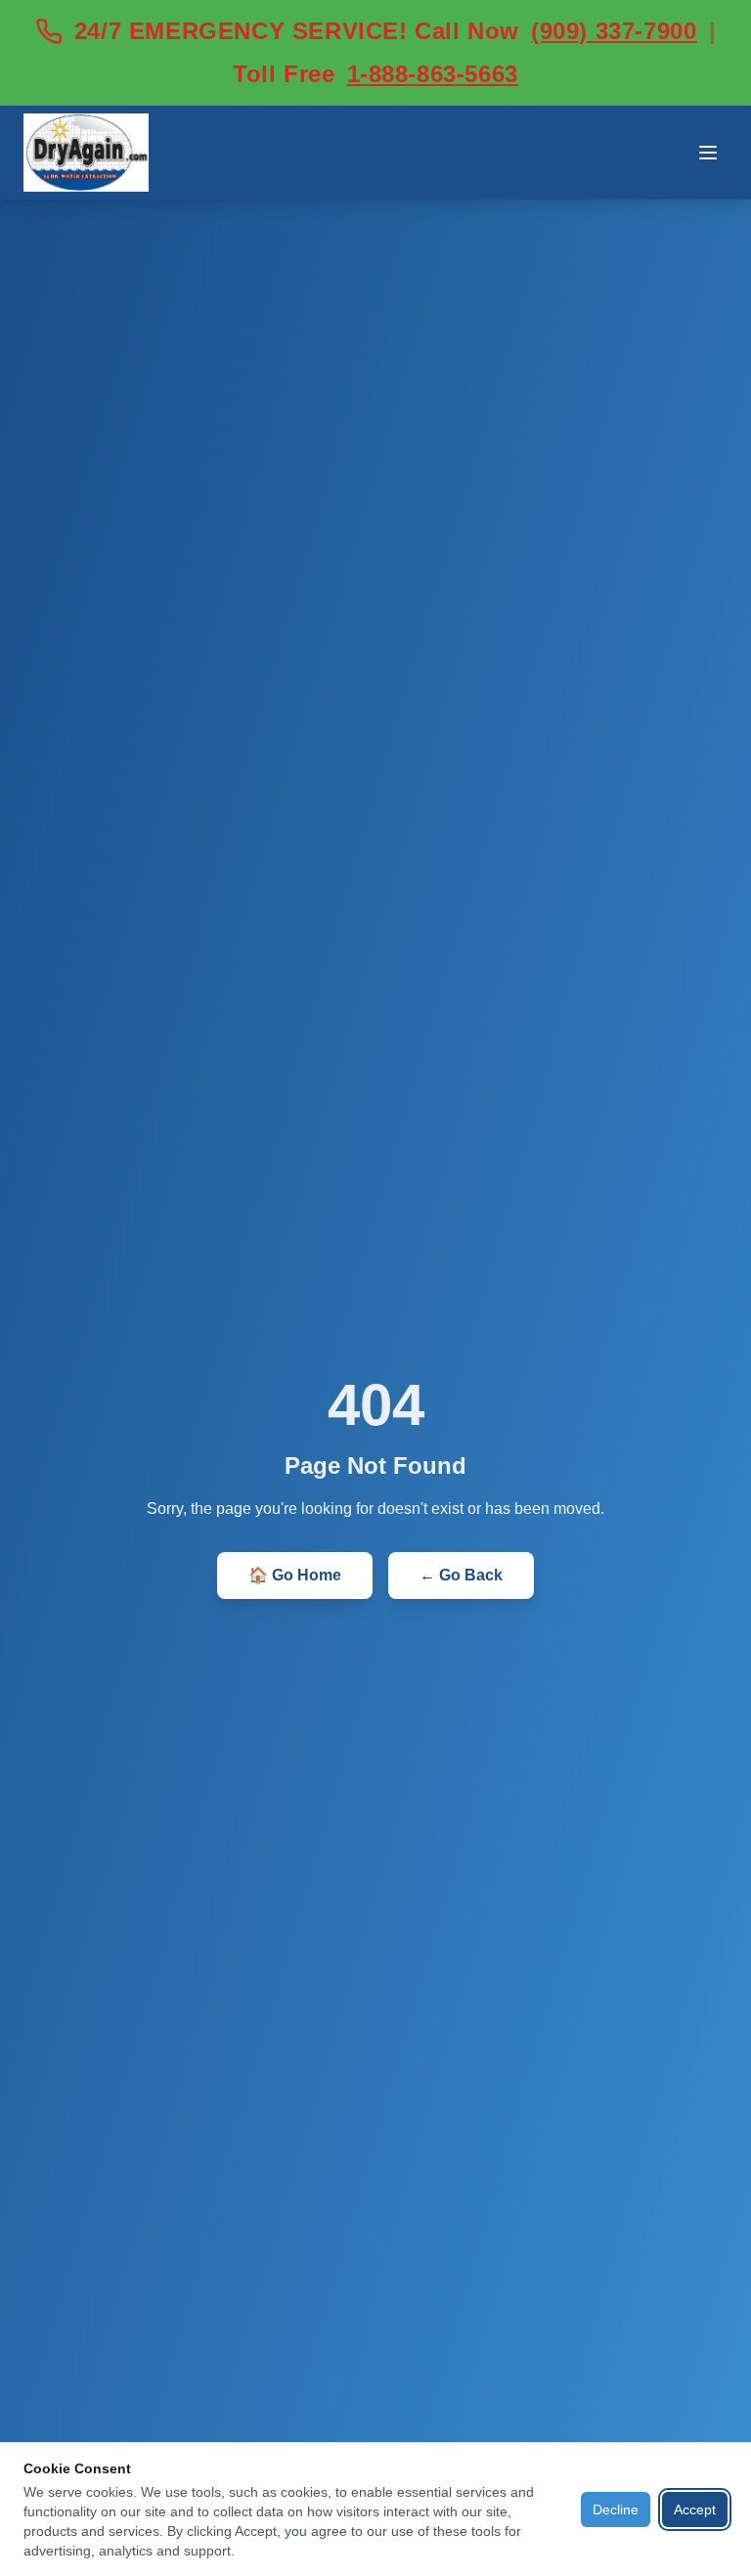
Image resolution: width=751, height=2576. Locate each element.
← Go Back (461, 1575)
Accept (695, 2509)
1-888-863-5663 (433, 74)
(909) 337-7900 (614, 31)
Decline (616, 2509)
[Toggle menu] (708, 153)
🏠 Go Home (295, 1575)
